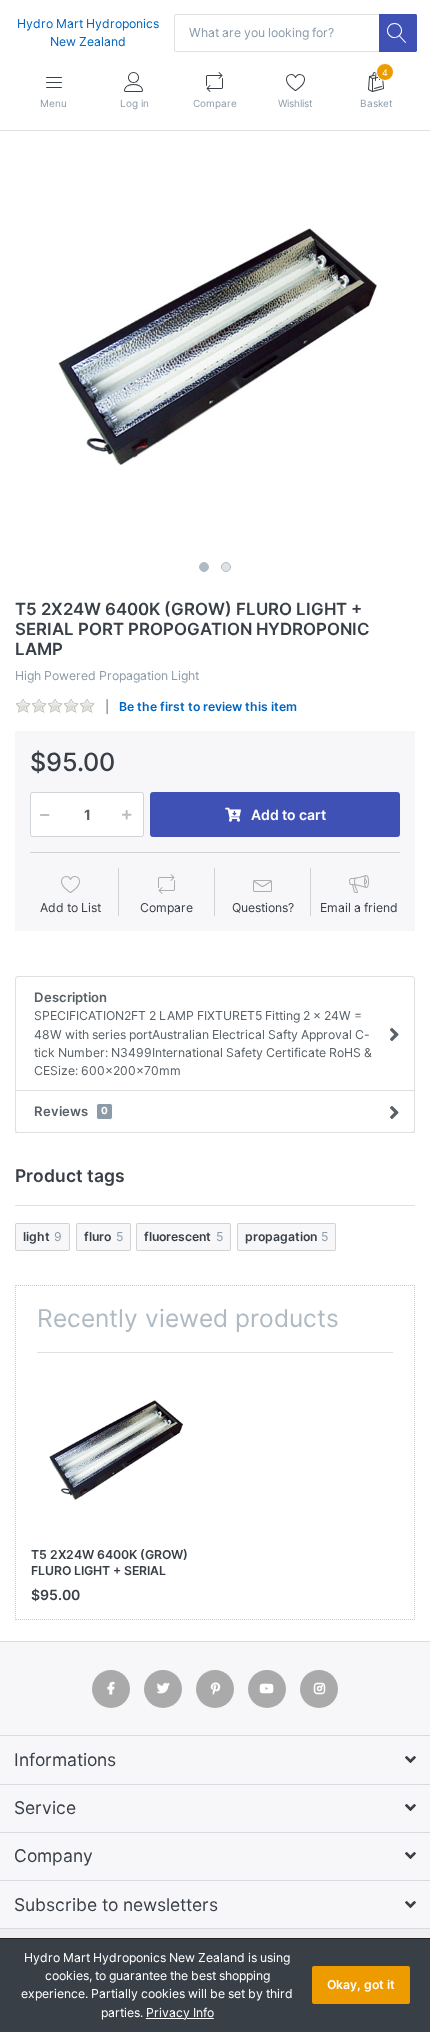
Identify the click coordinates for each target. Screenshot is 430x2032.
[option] (215, 352)
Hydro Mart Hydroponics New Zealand (88, 32)
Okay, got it (361, 1984)
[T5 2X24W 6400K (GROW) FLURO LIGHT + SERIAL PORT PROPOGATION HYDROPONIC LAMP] (215, 352)
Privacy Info (180, 2012)
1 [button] (204, 567)
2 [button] (226, 567)
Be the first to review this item (208, 706)
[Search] (398, 33)
